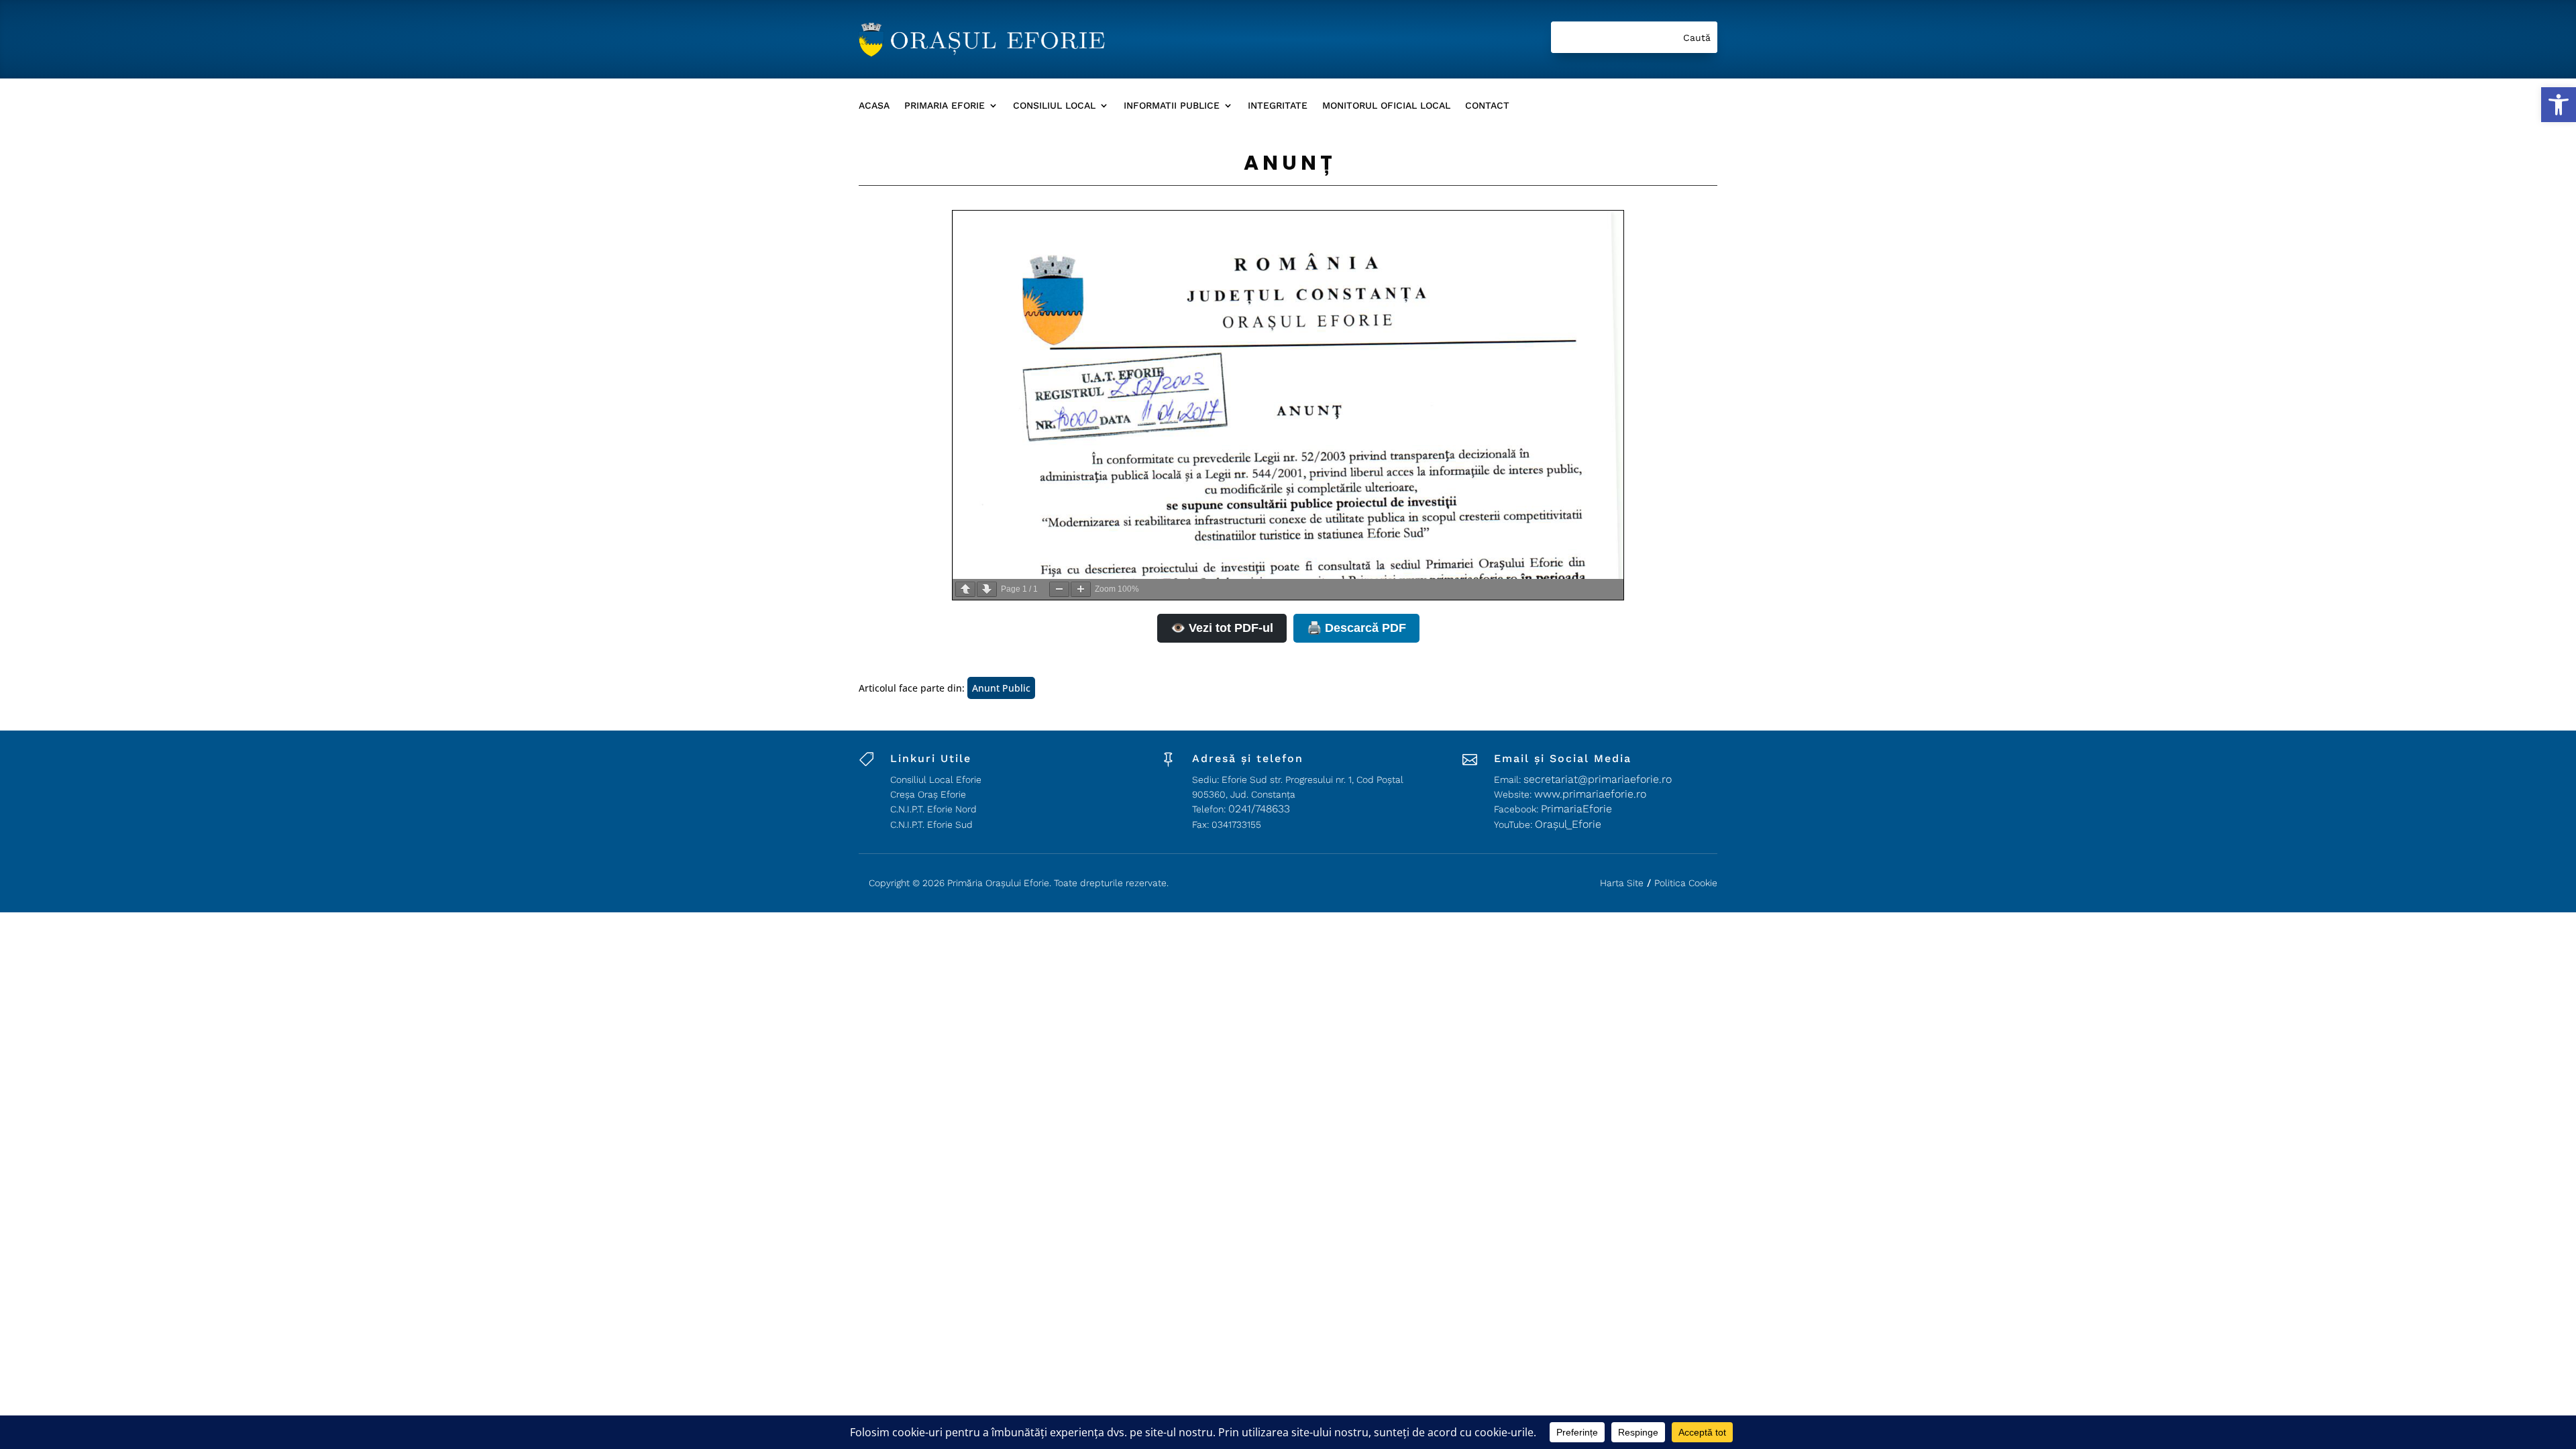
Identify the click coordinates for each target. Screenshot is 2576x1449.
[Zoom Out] (1059, 589)
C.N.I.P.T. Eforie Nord (933, 809)
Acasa (874, 106)
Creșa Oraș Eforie (928, 794)
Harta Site (1622, 883)
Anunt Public (1001, 688)
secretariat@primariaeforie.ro (1598, 779)
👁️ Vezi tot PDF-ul (1222, 628)
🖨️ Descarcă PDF (1356, 628)
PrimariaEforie (1576, 809)
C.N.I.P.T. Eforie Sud (931, 824)
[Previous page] (965, 589)
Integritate (1278, 106)
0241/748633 (1259, 809)
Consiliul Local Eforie (936, 780)
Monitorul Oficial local (1386, 106)
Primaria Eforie (945, 106)
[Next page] (987, 589)
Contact (1487, 106)
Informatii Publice (1172, 106)
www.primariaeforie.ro (1590, 794)
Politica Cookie (1686, 883)
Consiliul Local (1054, 106)
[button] (2559, 105)
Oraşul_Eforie (1568, 824)
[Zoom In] (1081, 589)
